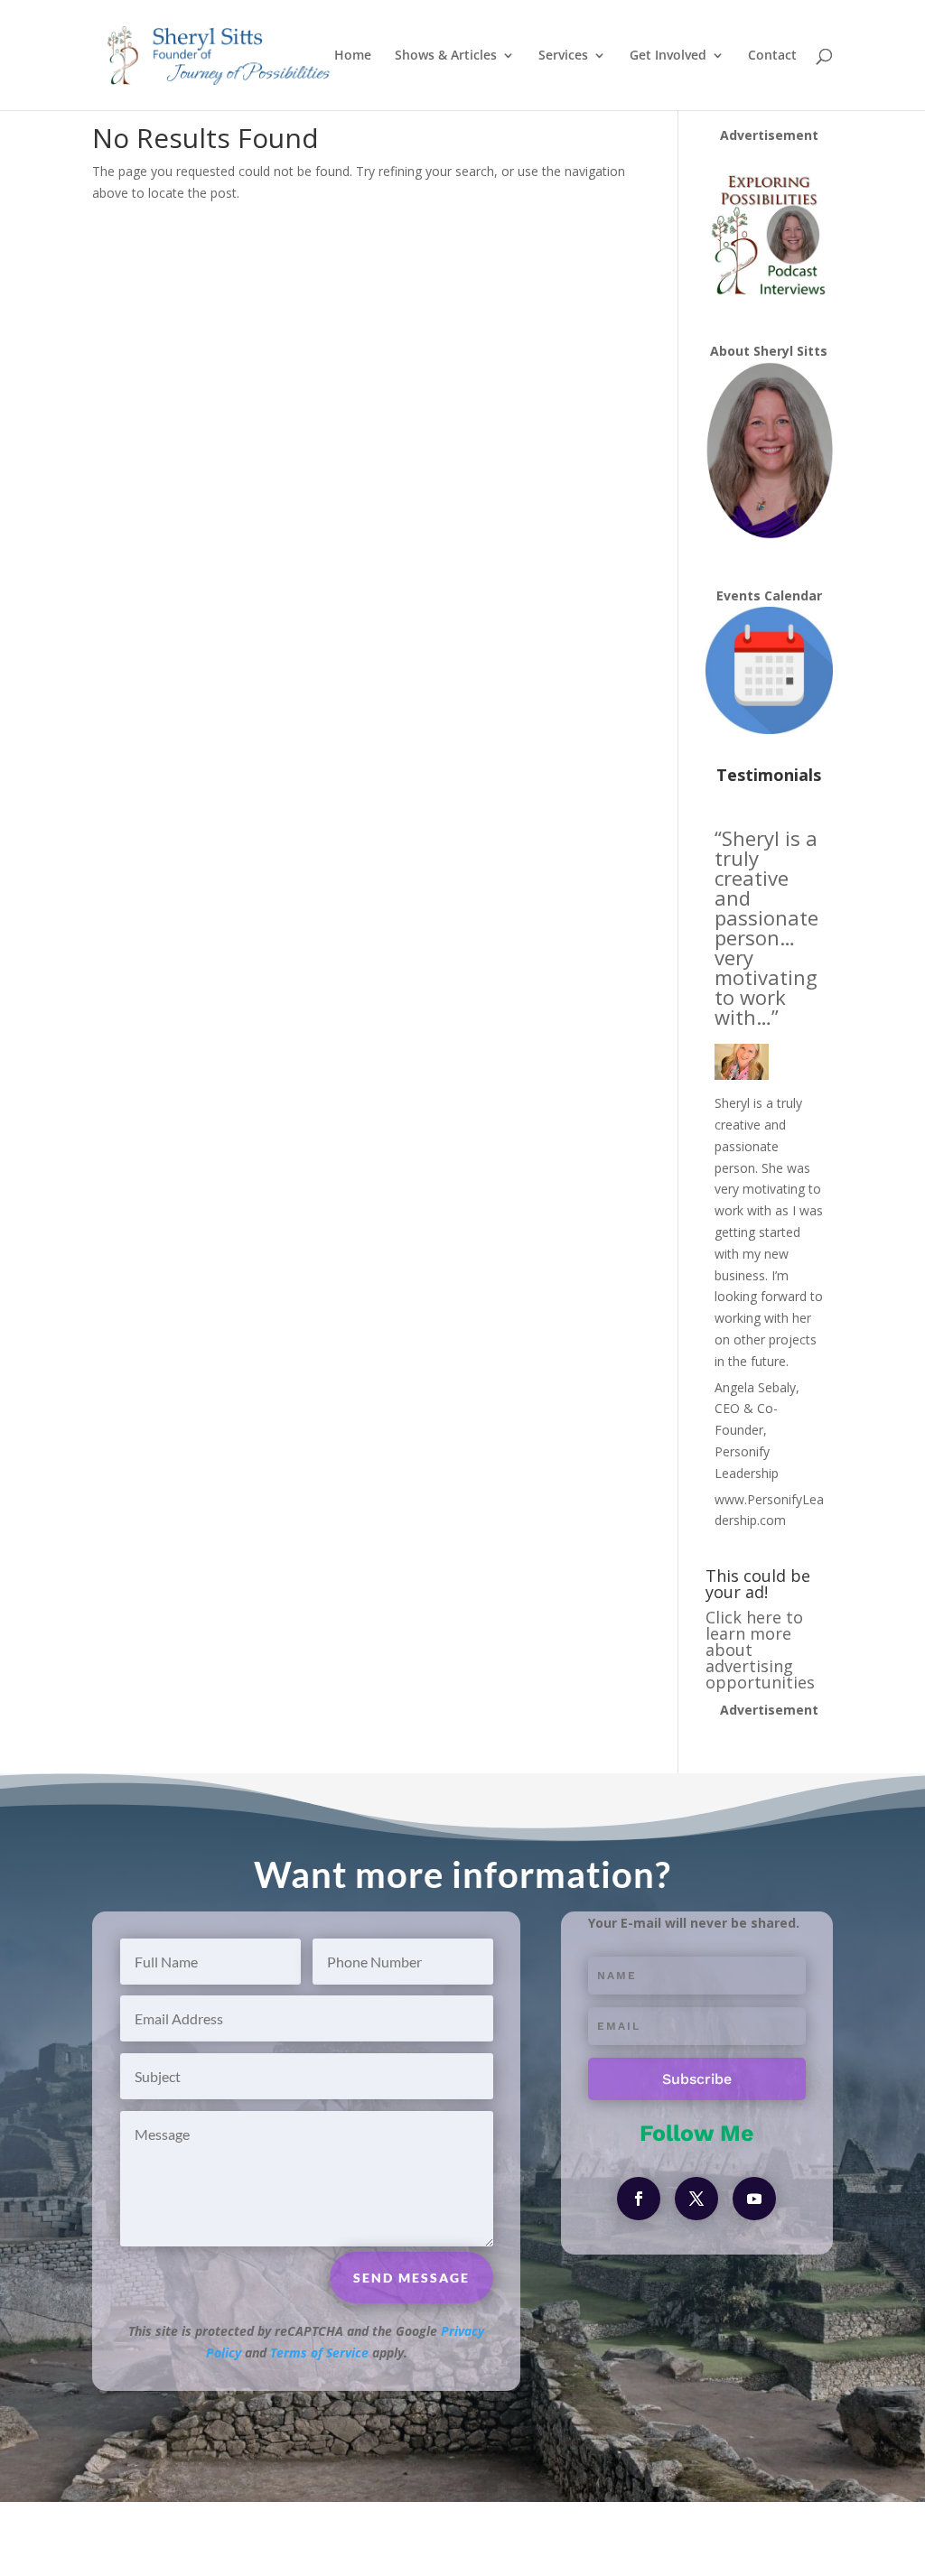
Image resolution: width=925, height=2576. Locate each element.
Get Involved (668, 56)
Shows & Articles (446, 56)
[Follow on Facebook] (639, 2199)
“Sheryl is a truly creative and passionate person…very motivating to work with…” (766, 927)
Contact (772, 56)
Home (353, 56)
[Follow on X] (696, 2199)
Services (563, 56)
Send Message (411, 2278)
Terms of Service (319, 2353)
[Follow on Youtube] (754, 2199)
